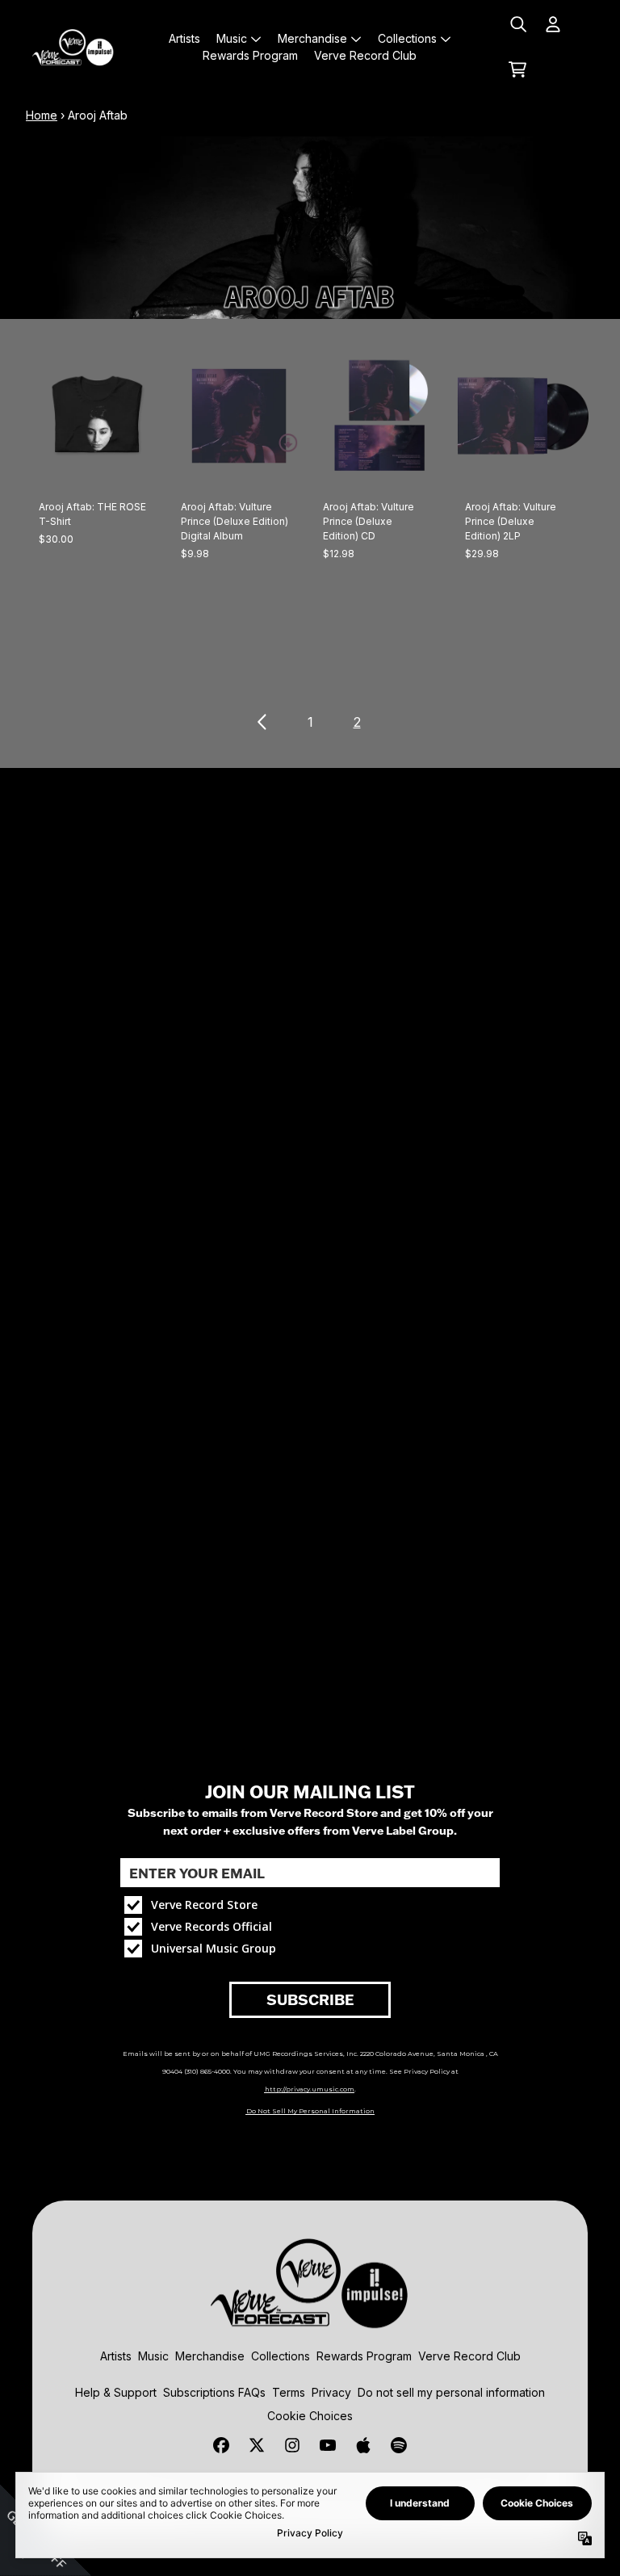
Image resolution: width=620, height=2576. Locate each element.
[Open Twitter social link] (257, 2445)
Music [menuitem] (232, 38)
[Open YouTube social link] (328, 2445)
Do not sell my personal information (451, 2392)
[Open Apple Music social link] (363, 2445)
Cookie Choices (310, 2416)
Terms (289, 2392)
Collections (281, 2356)
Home (42, 115)
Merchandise (210, 2356)
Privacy (331, 2392)
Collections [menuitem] (407, 38)
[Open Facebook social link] (221, 2445)
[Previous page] (263, 722)
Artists (116, 2356)
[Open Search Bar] (517, 24)
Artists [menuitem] (184, 38)
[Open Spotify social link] (399, 2445)
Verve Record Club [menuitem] (365, 55)
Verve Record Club (469, 2356)
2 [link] (357, 722)
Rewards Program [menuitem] (250, 55)
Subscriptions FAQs (214, 2392)
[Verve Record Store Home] (73, 47)
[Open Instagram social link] (292, 2445)
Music (153, 2356)
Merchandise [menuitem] (312, 38)
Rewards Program (364, 2356)
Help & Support (116, 2392)
